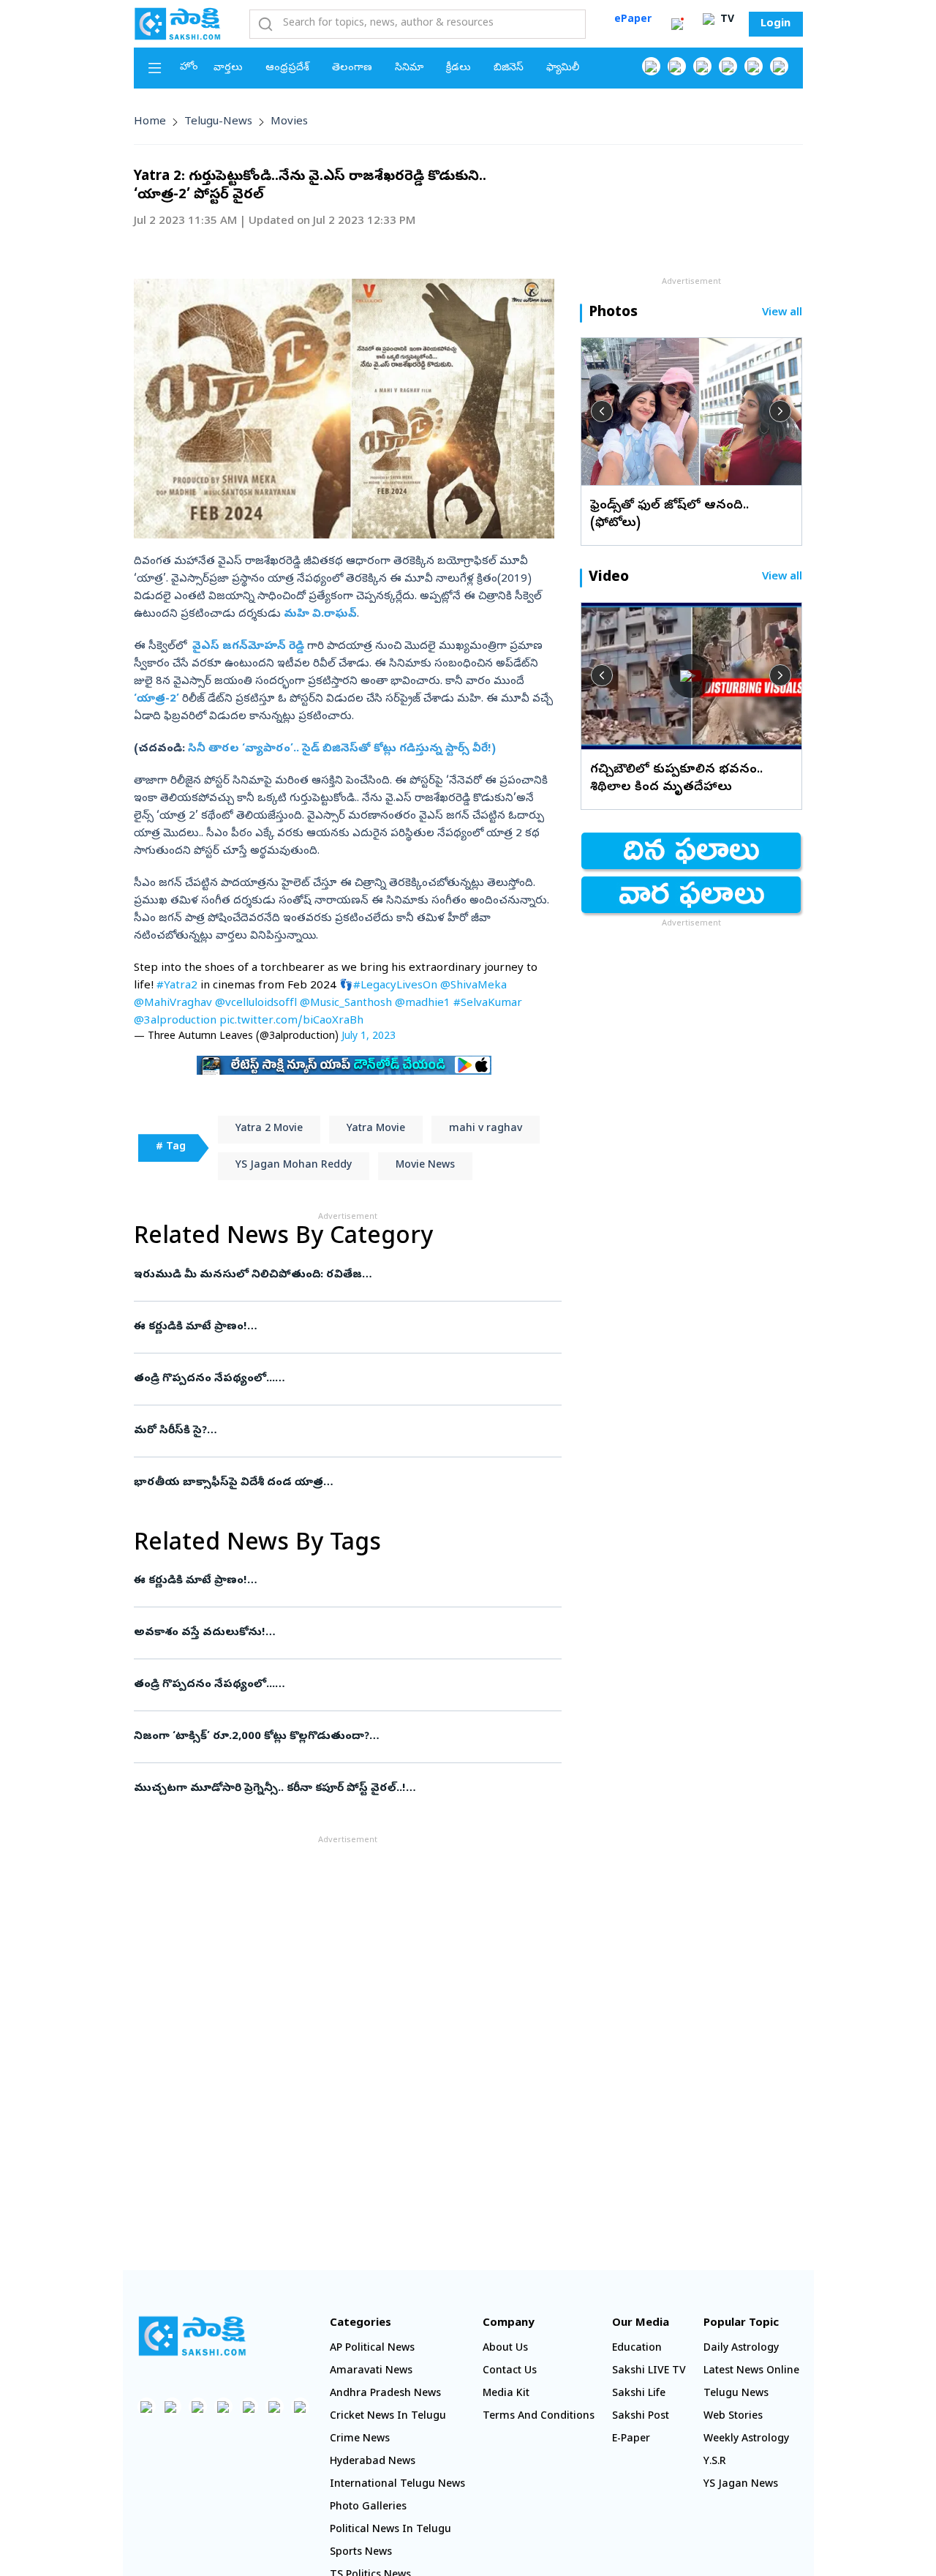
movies (289, 122)
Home (150, 122)
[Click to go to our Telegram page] (275, 2407)
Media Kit (506, 2394)
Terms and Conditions (539, 2417)
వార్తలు (228, 68)
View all (782, 313)
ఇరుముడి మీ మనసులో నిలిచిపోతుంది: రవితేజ (348, 1275)
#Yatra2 (177, 986)
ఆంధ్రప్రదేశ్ (287, 68)
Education (637, 2349)
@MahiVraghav (173, 1004)
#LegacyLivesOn (395, 986)
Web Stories (733, 2417)
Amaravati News (371, 2372)
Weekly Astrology (746, 2440)
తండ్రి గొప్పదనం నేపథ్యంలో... (347, 1379)
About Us (505, 2349)
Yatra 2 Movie (269, 1129)
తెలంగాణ (352, 68)
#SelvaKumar (488, 1004)
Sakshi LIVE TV (649, 2372)
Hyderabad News (373, 2462)
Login (775, 24)
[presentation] (602, 411)
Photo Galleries (368, 2508)
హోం (189, 68)
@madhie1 (423, 1004)
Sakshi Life (639, 2394)
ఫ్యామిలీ (563, 68)
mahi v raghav (486, 1129)
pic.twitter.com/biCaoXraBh (291, 1021)
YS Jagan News (741, 2485)
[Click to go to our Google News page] (779, 66)
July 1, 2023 (369, 1037)
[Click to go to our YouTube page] (754, 66)
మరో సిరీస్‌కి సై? (341, 1431)
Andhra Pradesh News (385, 2394)
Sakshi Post (641, 2417)
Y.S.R (715, 2462)
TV (726, 20)
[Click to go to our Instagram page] (728, 66)
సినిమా (409, 68)
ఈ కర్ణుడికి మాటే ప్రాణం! (335, 1327)
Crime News (360, 2440)
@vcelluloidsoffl (256, 1004)
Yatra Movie (376, 1129)
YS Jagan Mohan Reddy (294, 1166)
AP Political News (372, 2349)
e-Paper (631, 2440)
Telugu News (736, 2394)
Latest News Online (751, 2372)
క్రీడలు (458, 68)
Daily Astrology (741, 2349)
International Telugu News (397, 2485)
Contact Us (510, 2372)
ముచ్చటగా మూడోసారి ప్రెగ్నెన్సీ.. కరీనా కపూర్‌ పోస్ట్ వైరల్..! (343, 1789)
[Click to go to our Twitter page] (702, 66)
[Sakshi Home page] (178, 23)
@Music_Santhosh (346, 1004)
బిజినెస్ (509, 68)
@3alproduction (175, 1021)
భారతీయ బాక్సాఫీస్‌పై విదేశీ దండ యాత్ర (345, 1483)
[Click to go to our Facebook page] (651, 66)
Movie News (425, 1166)
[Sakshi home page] (192, 2336)
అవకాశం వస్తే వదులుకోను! (328, 1633)
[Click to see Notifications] (677, 24)
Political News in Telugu (390, 2530)
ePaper (633, 20)
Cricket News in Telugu (388, 2417)
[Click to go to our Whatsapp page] (677, 66)
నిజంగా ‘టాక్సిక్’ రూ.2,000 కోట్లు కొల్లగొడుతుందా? (343, 1737)
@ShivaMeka (473, 986)
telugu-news (218, 122)
